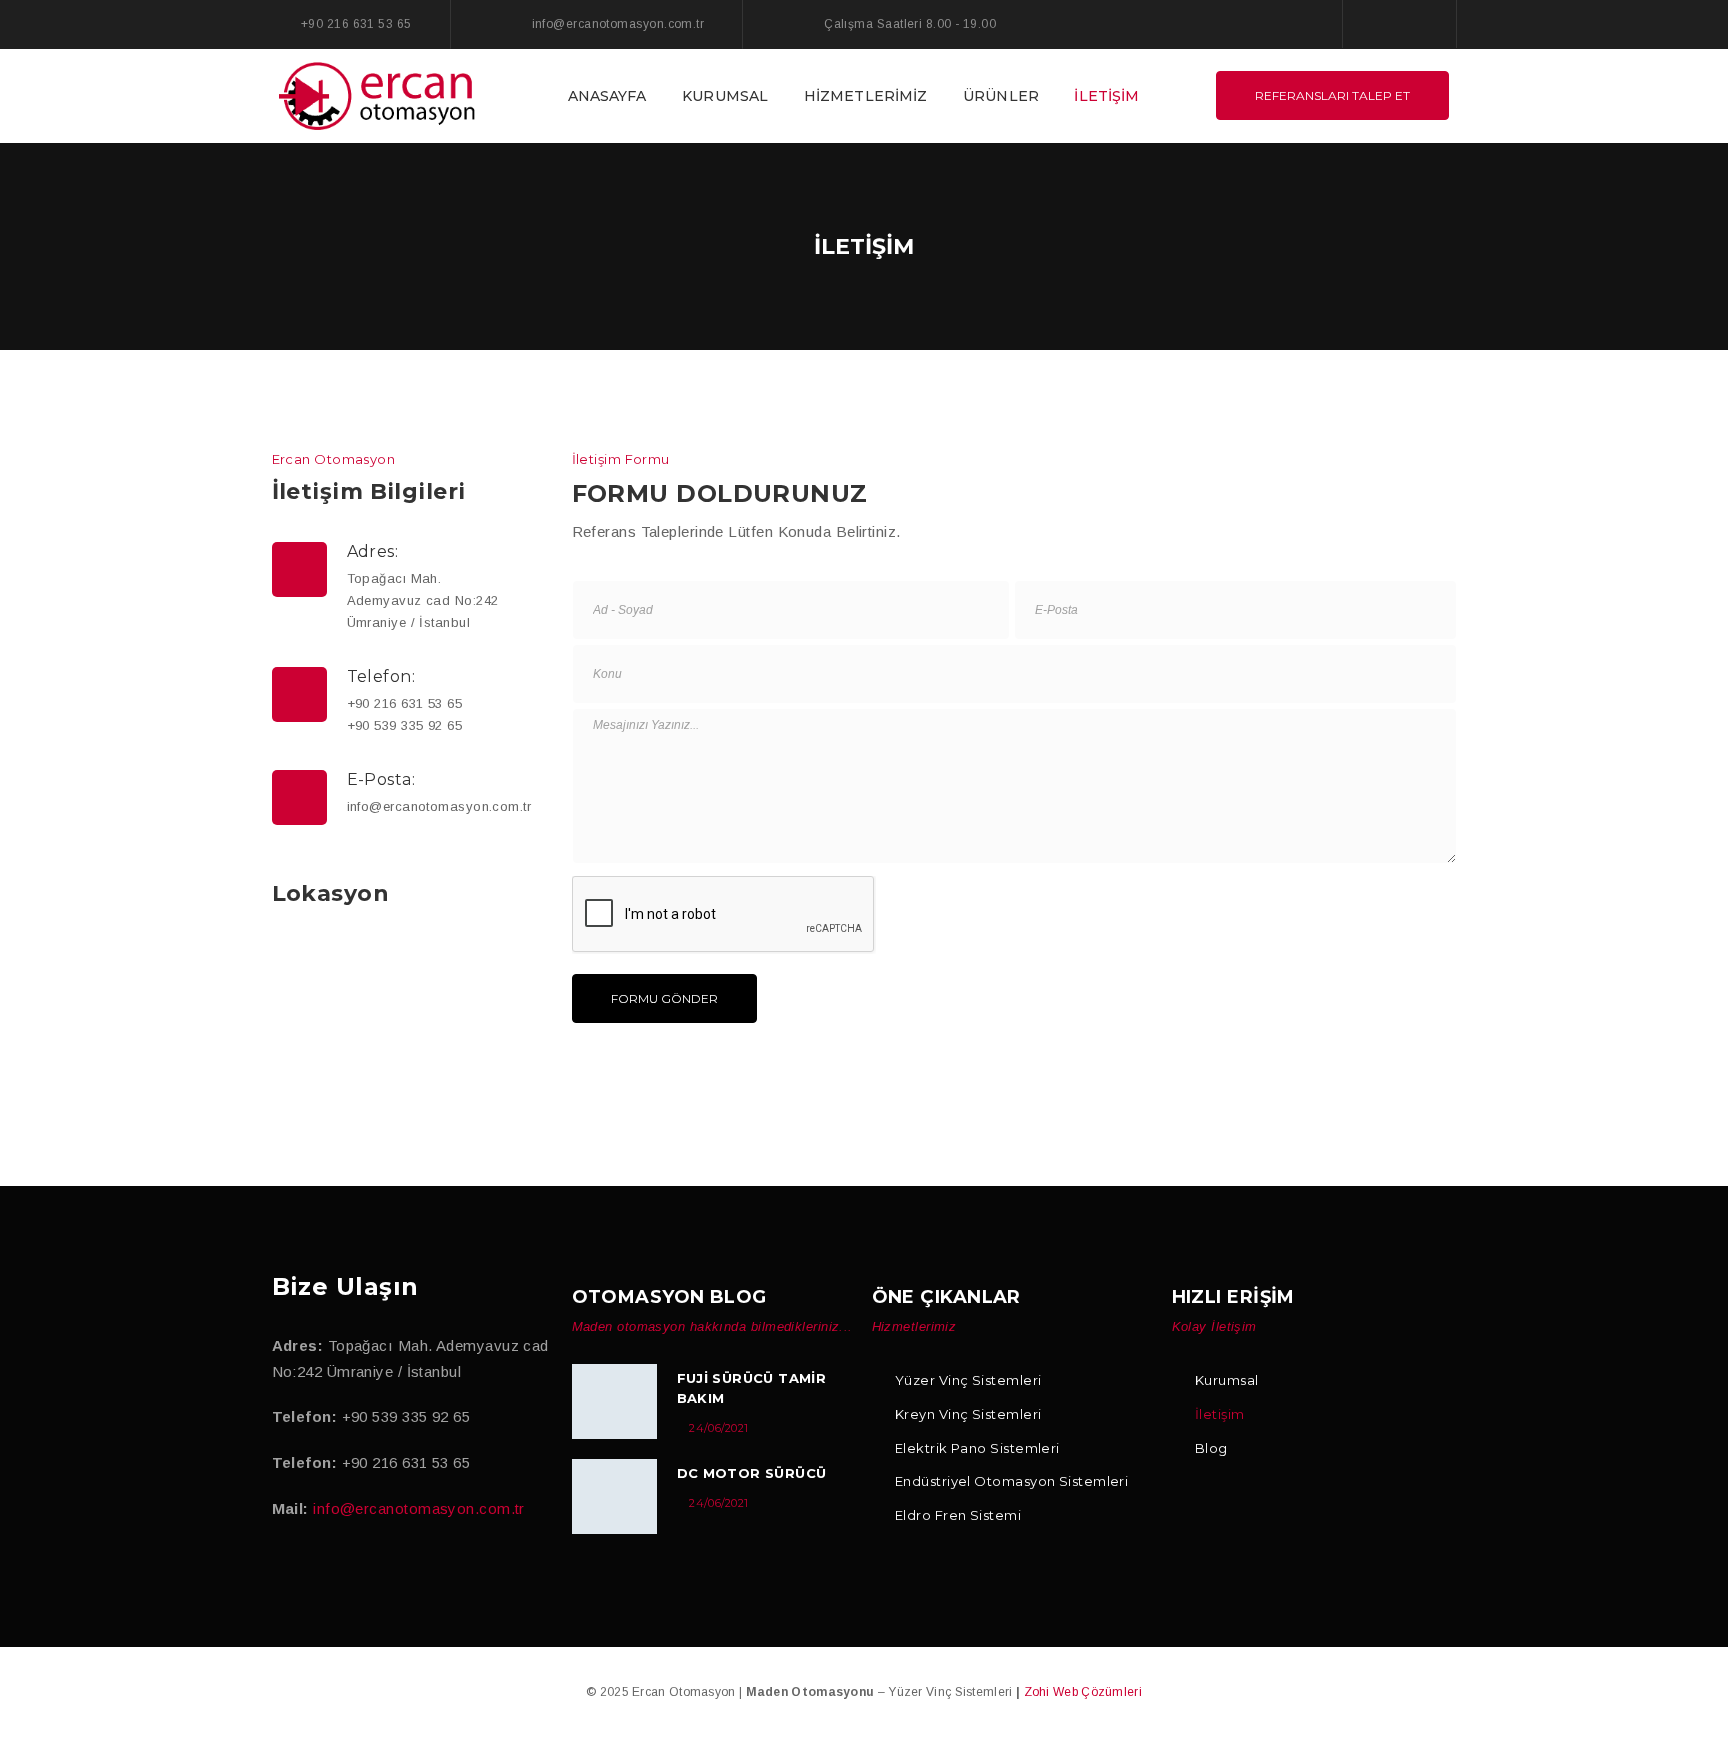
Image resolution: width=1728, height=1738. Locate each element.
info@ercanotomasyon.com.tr (419, 1508)
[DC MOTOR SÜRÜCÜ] (614, 1496)
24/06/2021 (718, 1428)
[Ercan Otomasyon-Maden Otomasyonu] (379, 94)
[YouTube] (363, 1572)
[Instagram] (1419, 23)
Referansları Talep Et (1332, 95)
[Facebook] (1379, 23)
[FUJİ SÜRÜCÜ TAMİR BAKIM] (614, 1401)
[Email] (405, 1572)
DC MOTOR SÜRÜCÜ (752, 1473)
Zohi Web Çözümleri (1083, 1692)
